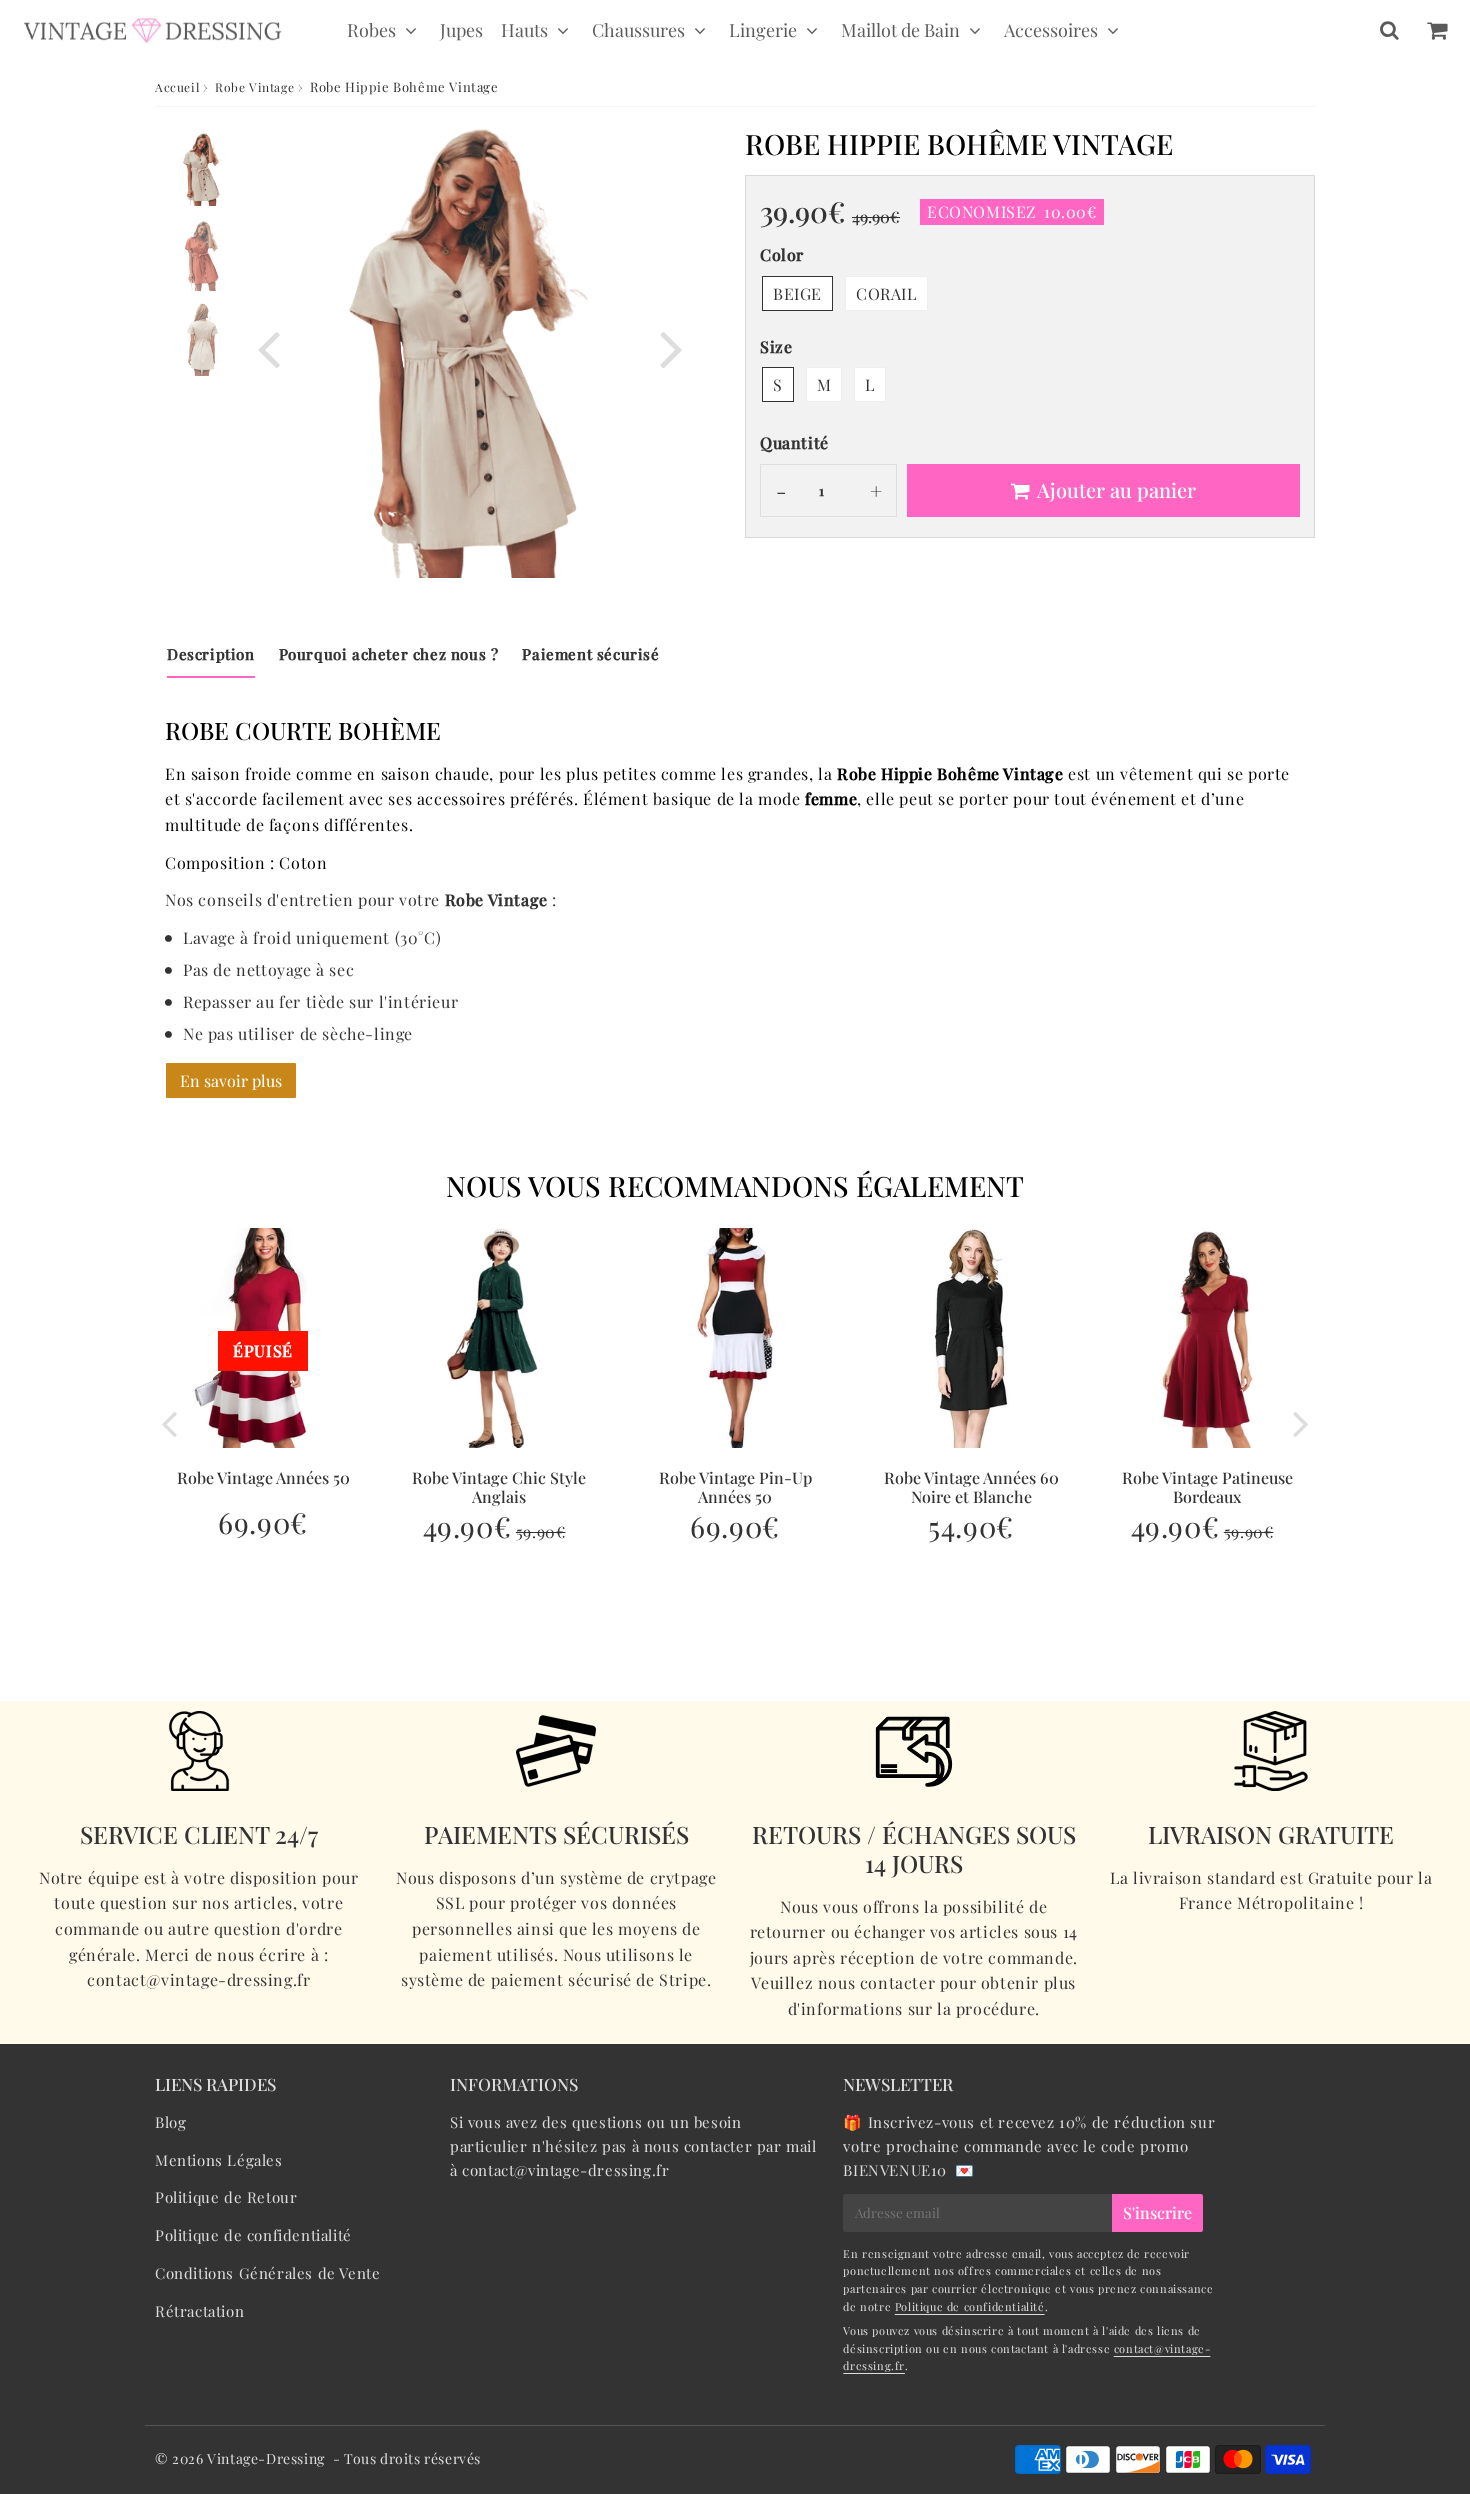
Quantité (794, 442)
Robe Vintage (254, 87)
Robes (371, 30)
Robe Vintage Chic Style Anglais (499, 1487)
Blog (170, 2122)
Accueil (177, 87)
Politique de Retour (226, 2197)
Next (671, 347)
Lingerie (763, 30)
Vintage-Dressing (266, 2458)
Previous (269, 347)
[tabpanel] (202, 169)
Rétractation (199, 2311)
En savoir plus (231, 1080)
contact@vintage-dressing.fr (565, 2170)
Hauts (524, 30)
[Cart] (1436, 30)
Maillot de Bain (900, 30)
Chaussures (638, 30)
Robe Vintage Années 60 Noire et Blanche (971, 1487)
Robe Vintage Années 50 (263, 1477)
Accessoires (1051, 30)
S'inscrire (1157, 2212)
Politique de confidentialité (253, 2235)
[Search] (1389, 30)
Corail (886, 293)
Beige (797, 293)
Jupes (461, 30)
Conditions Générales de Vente (267, 2273)
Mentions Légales (219, 2160)
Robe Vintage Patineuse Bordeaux (1207, 1487)
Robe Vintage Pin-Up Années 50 (735, 1487)
